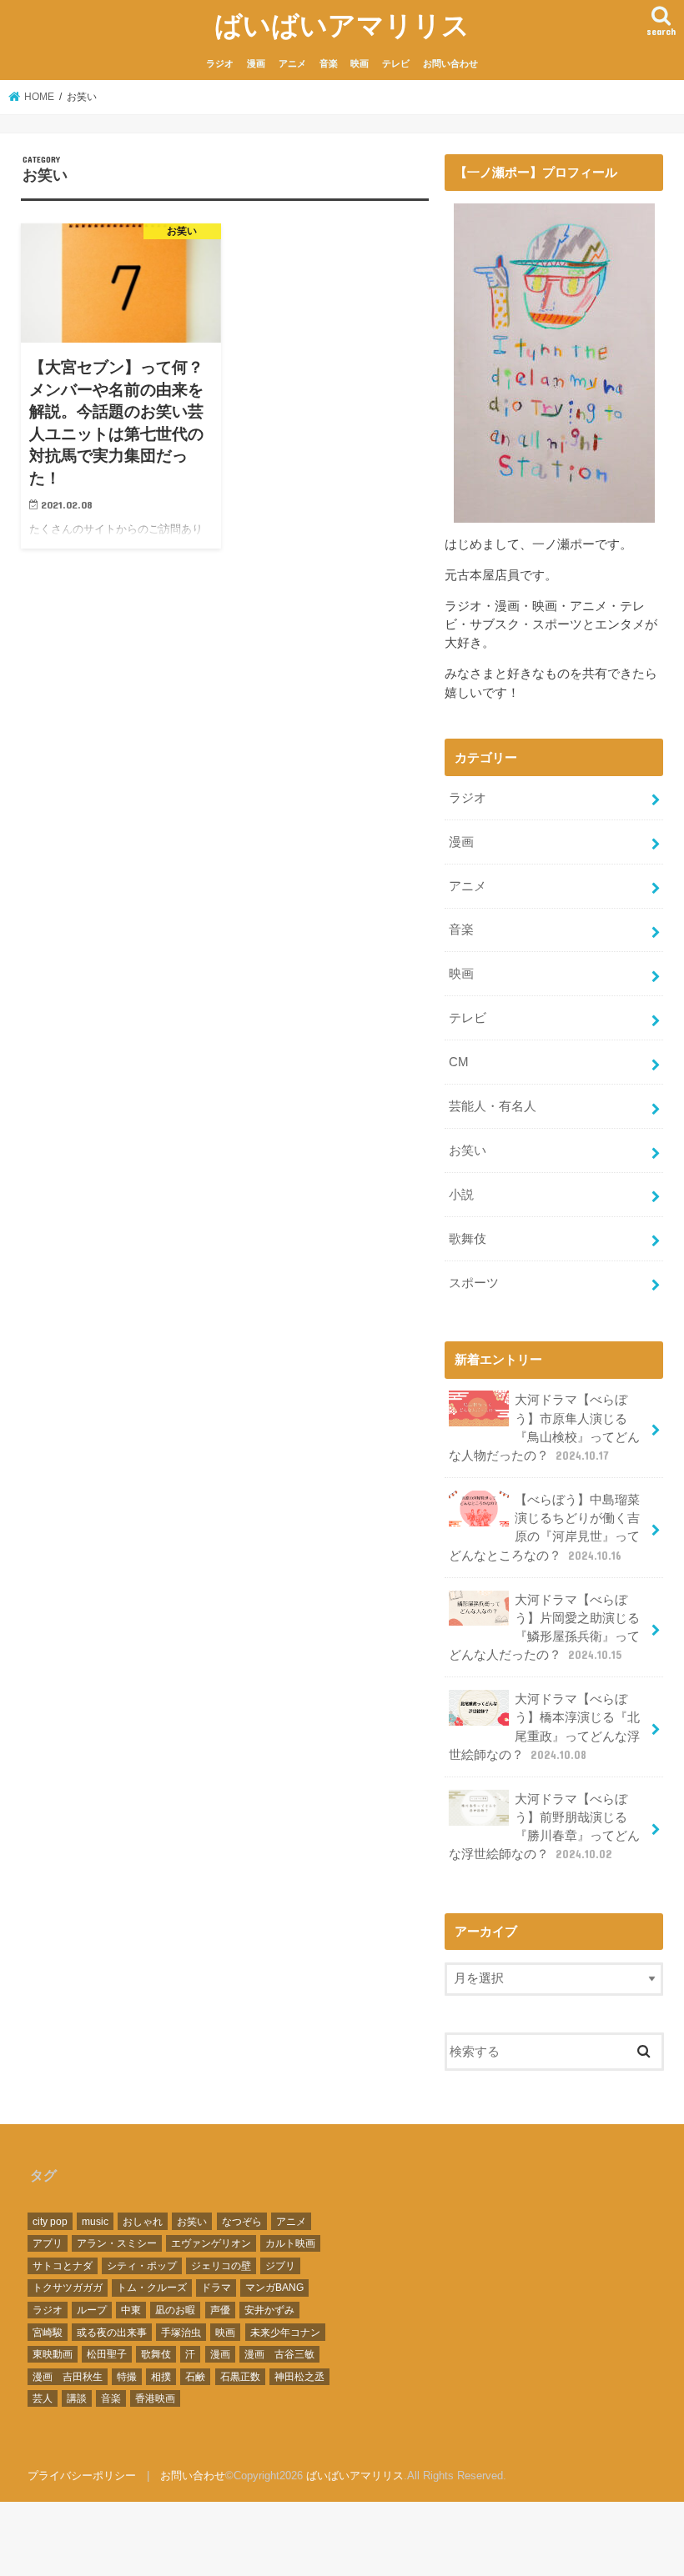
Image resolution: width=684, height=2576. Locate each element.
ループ (92, 2310)
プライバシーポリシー (82, 2476)
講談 (77, 2398)
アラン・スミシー (117, 2243)
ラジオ (220, 63)
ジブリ (280, 2266)
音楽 (329, 63)
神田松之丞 (299, 2377)
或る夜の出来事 (112, 2333)
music (95, 2222)
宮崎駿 (48, 2333)
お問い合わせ (450, 63)
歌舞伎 (468, 1239)
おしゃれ (143, 2222)
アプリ (48, 2243)
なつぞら (242, 2222)
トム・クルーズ (152, 2288)
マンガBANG (274, 2288)
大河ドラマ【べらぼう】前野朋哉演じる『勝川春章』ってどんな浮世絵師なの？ (544, 1827)
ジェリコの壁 (221, 2266)
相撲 (161, 2377)
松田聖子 (107, 2354)
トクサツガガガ (68, 2288)
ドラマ (216, 2288)
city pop (50, 2222)
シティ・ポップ (142, 2266)
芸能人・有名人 (493, 1106)
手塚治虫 (181, 2333)
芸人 (43, 2398)
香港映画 (155, 2398)
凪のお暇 (175, 2310)
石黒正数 (240, 2377)
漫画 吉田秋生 (68, 2377)
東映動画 (53, 2354)
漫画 (256, 63)
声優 (220, 2310)
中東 (131, 2310)
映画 (360, 63)
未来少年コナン (285, 2333)
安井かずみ (269, 2310)
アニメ (292, 63)
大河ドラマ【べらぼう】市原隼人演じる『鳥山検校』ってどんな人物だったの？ (544, 1428)
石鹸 (195, 2377)
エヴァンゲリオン (211, 2243)
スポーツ (474, 1283)
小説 (461, 1195)
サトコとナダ (63, 2266)
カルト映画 (290, 2243)
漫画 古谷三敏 (279, 2354)
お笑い (468, 1150)
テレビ (396, 63)
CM (459, 1062)
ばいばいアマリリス (342, 25)
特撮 (127, 2377)
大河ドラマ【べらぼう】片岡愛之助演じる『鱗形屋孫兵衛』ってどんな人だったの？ (544, 1628)
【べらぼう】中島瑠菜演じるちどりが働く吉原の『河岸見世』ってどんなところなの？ (544, 1528)
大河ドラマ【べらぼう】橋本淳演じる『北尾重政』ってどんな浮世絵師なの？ (544, 1727)
